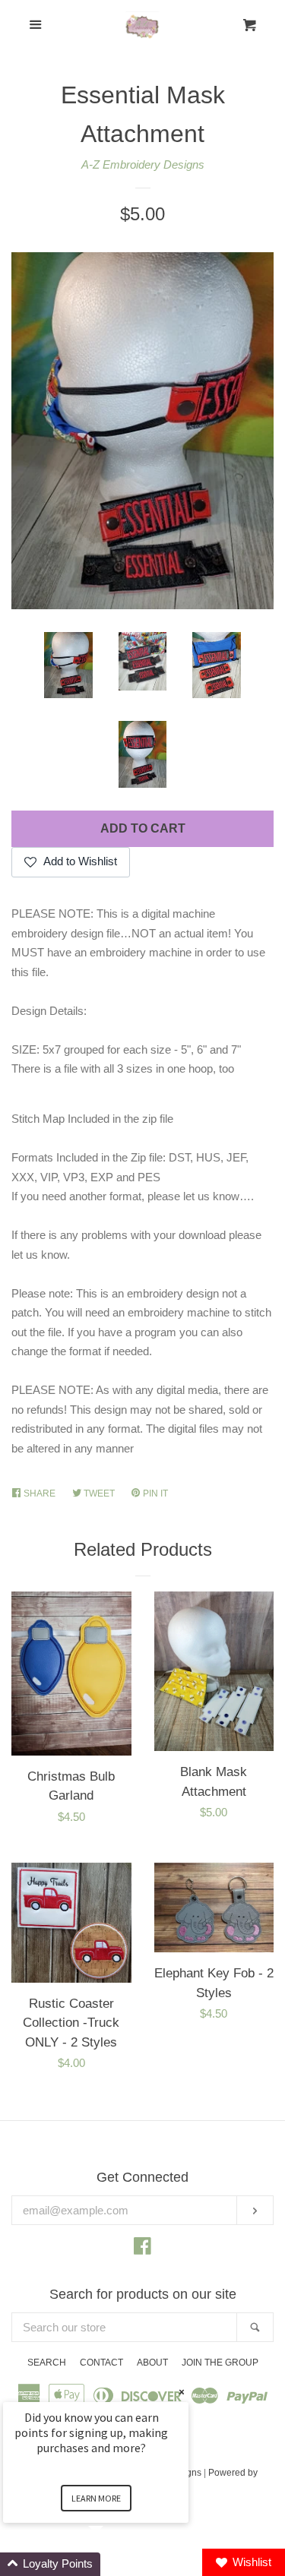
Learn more (96, 2498)
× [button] (182, 2392)
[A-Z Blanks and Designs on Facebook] (142, 2249)
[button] (114, 2564)
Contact (101, 2363)
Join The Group (220, 2363)
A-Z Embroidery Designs (143, 164)
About (152, 2363)
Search (47, 2363)
